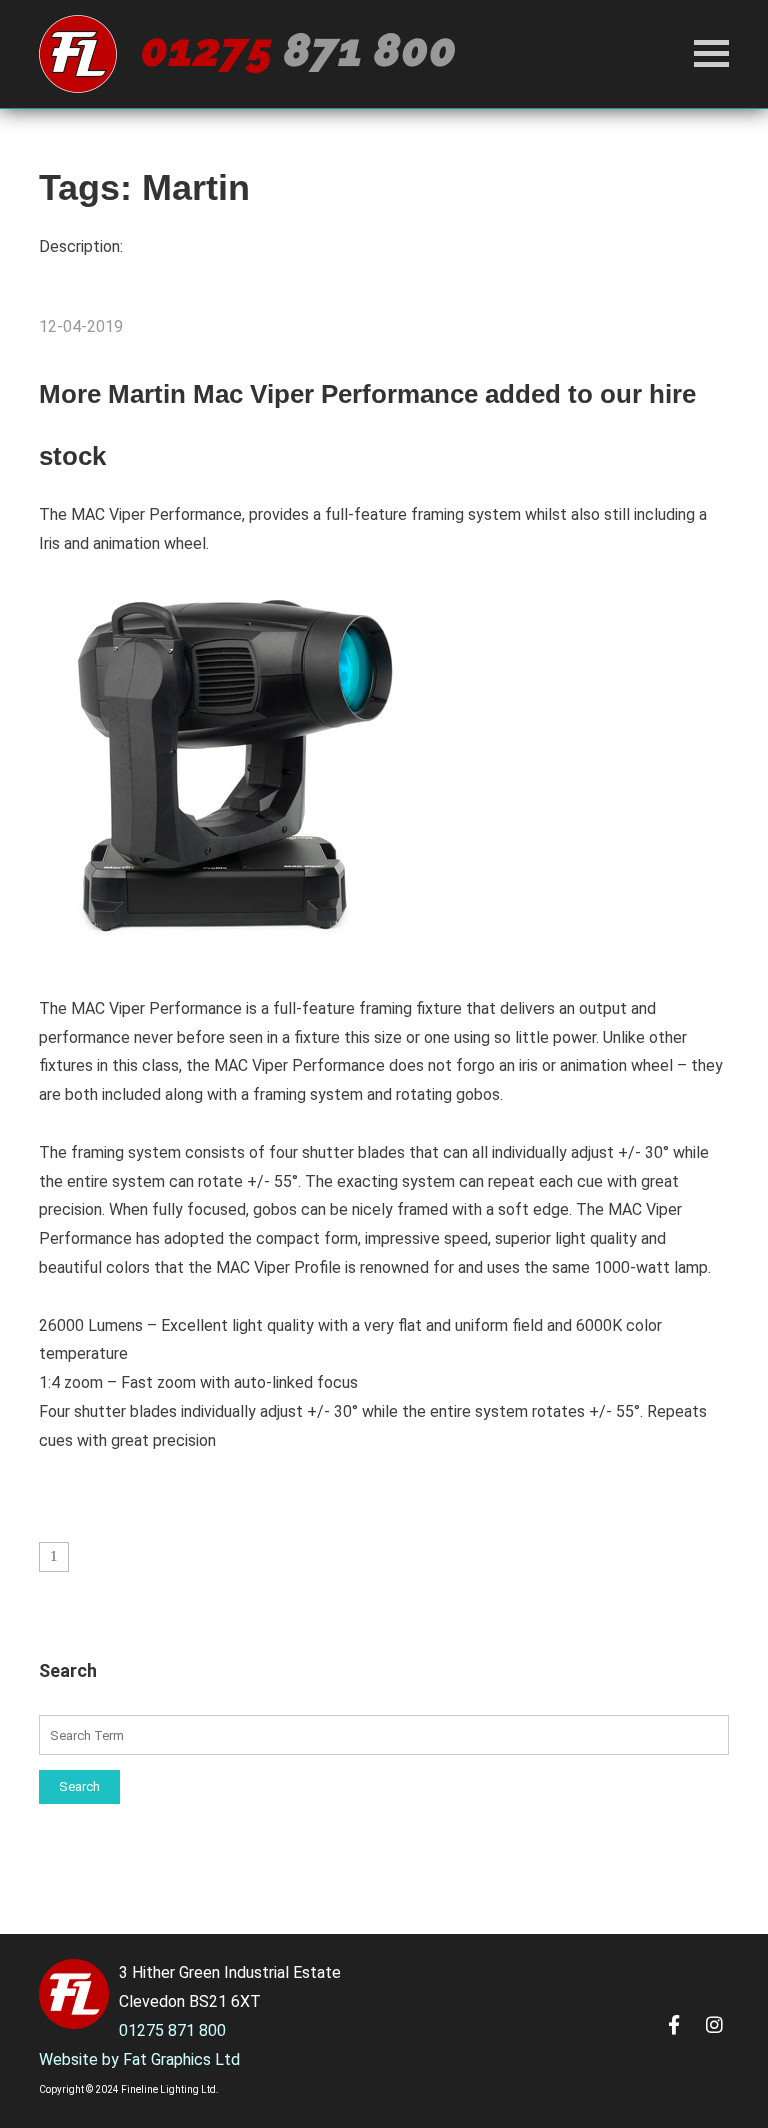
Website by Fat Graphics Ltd (139, 2059)
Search (79, 1786)
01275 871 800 (172, 2030)
